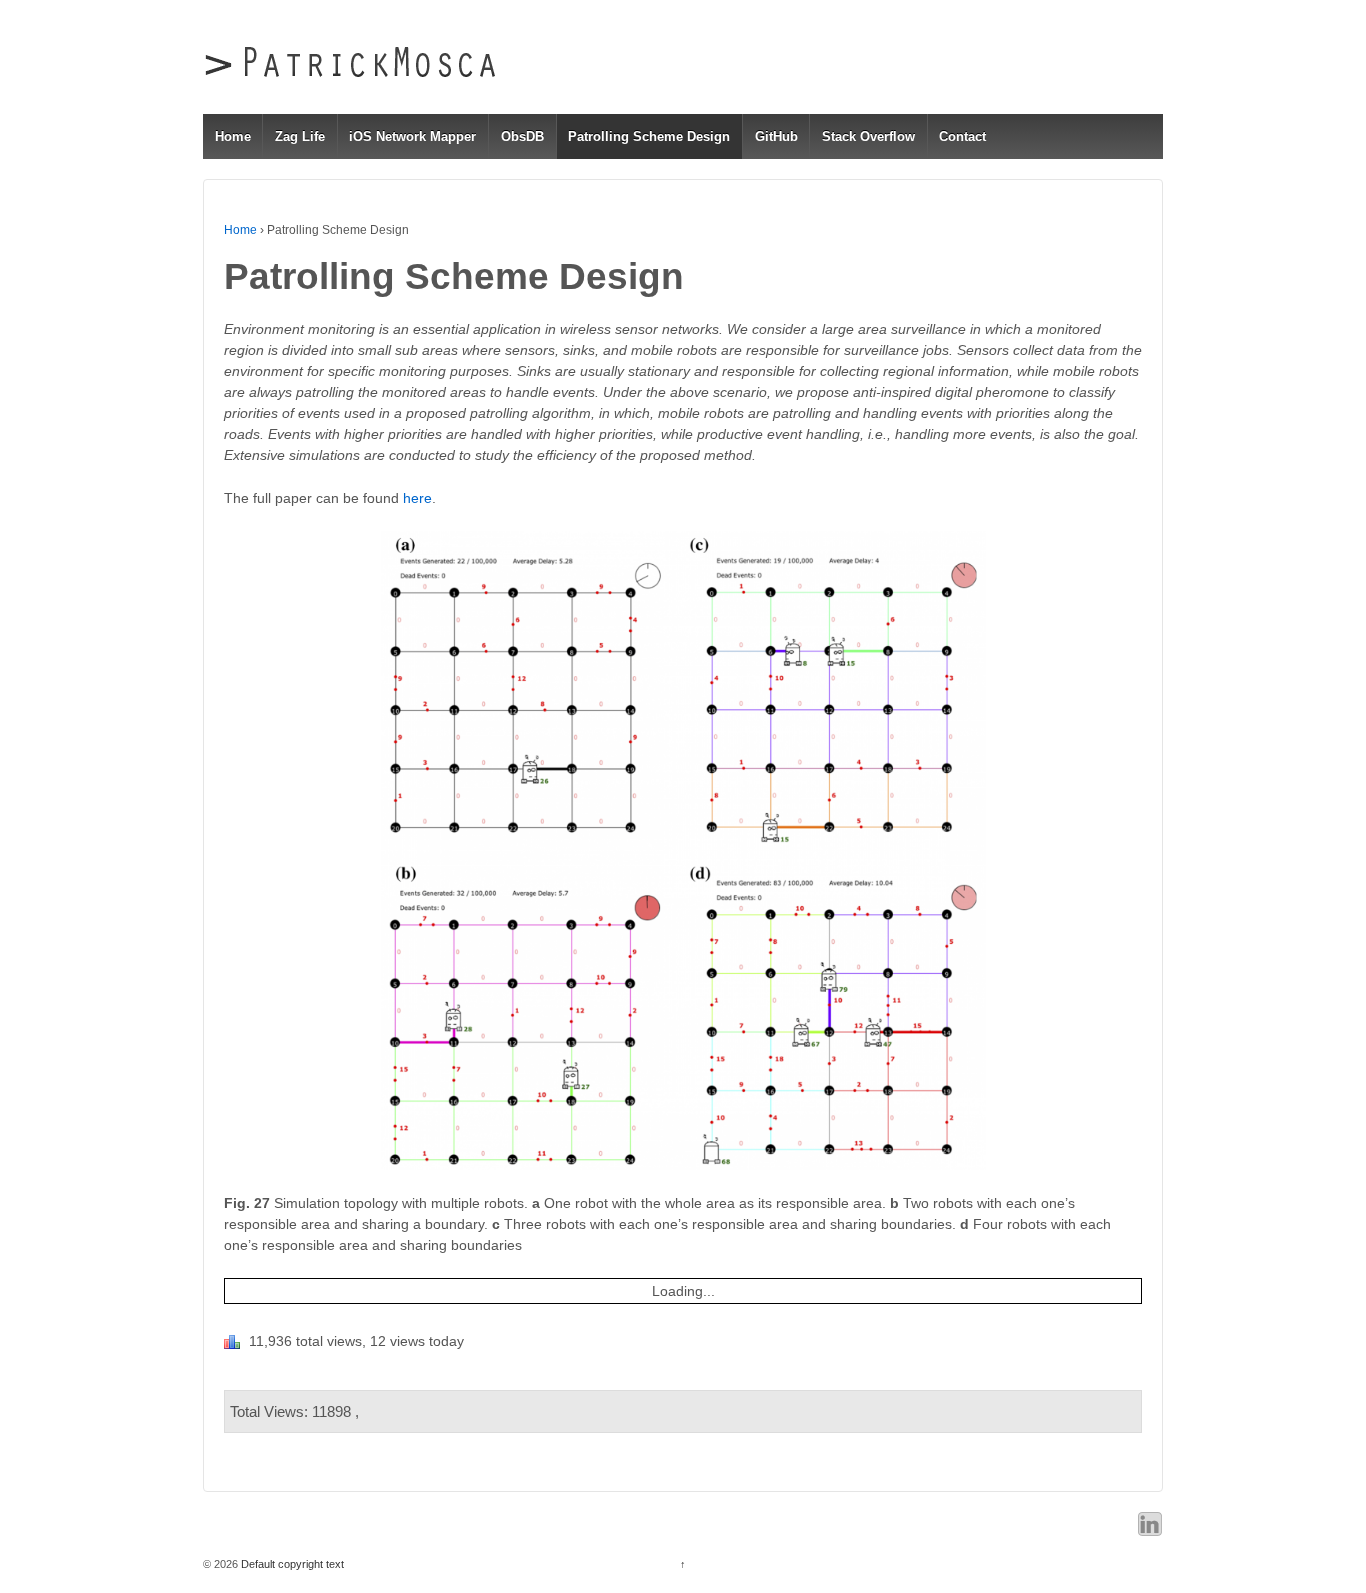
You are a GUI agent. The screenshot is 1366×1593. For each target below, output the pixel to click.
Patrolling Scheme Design (649, 136)
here (417, 498)
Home (233, 136)
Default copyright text (291, 1564)
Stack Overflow (868, 136)
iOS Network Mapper (412, 136)
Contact (962, 136)
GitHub (776, 136)
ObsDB (522, 136)
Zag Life (300, 136)
